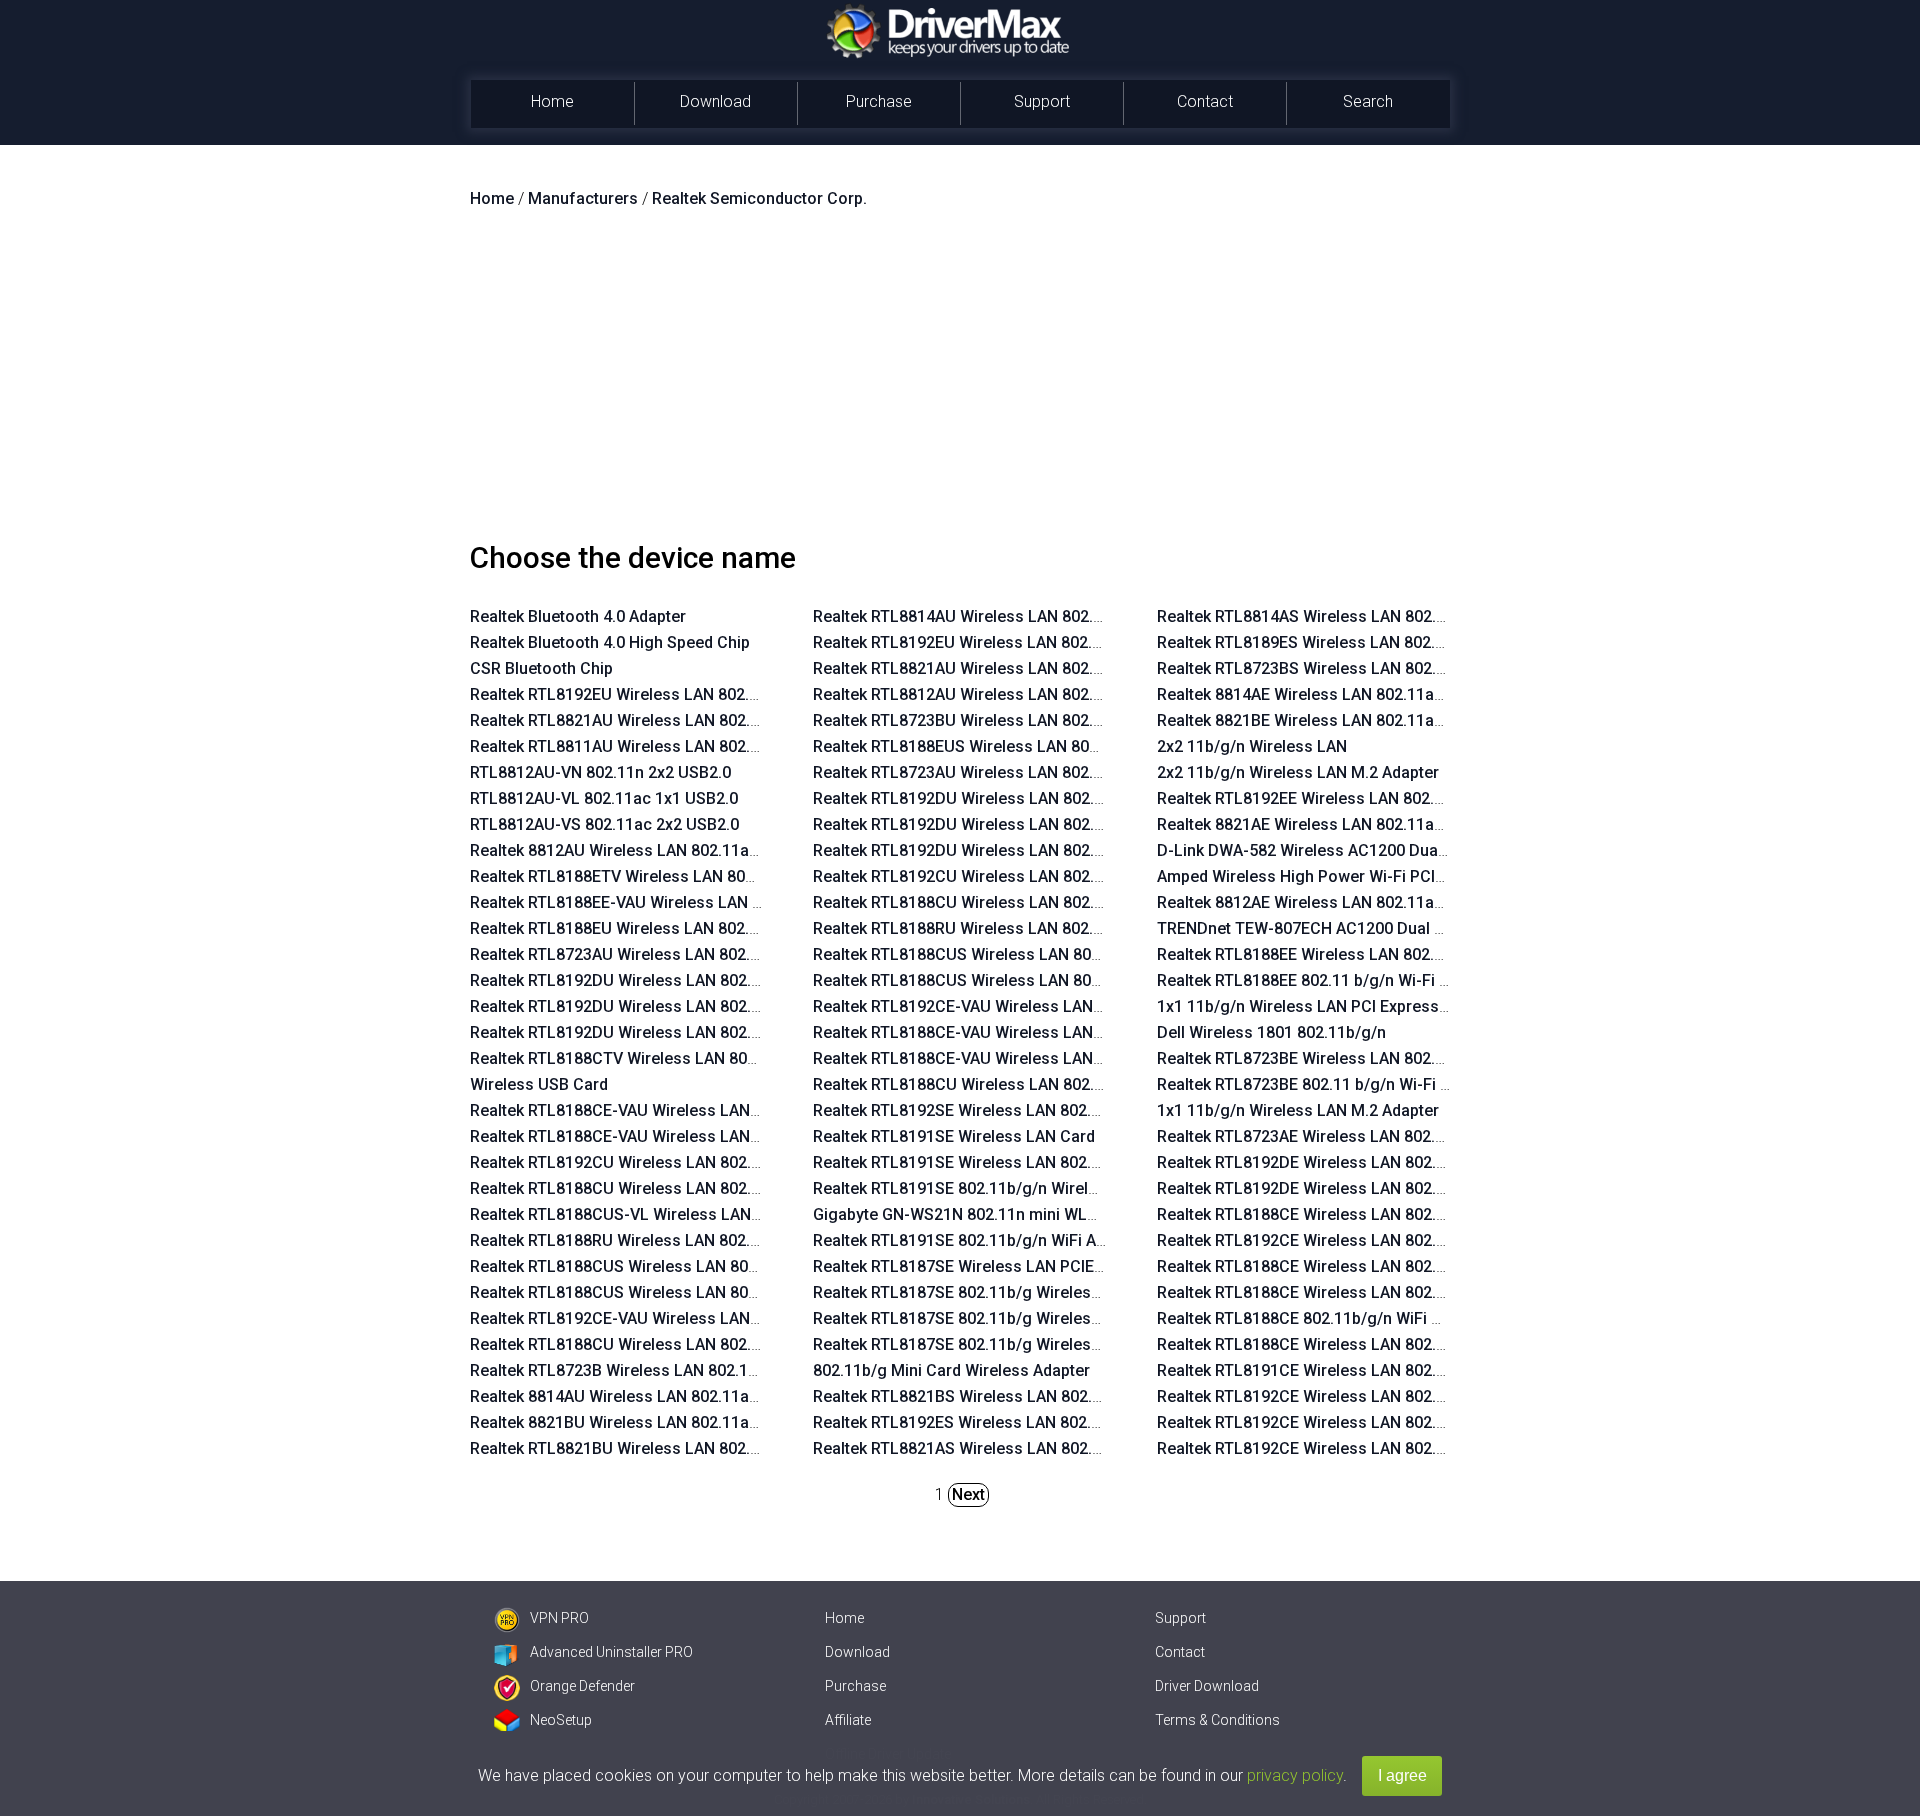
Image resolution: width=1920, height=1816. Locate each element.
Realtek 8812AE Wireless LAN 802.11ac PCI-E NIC (1337, 902)
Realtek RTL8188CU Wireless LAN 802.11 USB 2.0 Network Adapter (713, 1344)
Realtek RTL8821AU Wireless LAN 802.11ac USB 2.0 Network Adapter (721, 720)
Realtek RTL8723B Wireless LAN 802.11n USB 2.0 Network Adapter (711, 1370)
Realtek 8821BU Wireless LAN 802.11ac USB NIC (646, 1422)
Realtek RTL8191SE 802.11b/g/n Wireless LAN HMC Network (1033, 1188)
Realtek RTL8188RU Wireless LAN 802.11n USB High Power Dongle (714, 1240)
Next (968, 1494)
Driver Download (1207, 1686)
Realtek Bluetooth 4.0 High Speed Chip (610, 642)
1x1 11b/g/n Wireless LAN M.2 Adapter (1298, 1110)
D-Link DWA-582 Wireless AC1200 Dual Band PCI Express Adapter (1396, 850)
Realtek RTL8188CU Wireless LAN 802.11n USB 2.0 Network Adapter (717, 1188)
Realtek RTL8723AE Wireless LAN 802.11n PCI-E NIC (1346, 1136)
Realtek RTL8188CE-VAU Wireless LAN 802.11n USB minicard (692, 1136)
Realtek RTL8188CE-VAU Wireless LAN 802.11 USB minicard (688, 1110)
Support (1042, 101)
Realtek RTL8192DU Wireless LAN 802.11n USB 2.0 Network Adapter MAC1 (741, 980)
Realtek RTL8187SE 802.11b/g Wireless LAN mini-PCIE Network (1043, 1292)
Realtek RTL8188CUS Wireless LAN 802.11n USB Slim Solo (683, 1292)
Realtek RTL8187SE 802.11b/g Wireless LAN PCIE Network (1025, 1344)
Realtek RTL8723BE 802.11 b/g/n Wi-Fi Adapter (1327, 1084)
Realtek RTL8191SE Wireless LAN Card (954, 1136)
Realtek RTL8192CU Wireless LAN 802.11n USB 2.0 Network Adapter (717, 1162)
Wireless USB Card (539, 1084)
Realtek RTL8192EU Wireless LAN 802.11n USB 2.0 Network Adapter (716, 694)
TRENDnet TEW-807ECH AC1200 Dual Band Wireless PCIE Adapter (1397, 928)
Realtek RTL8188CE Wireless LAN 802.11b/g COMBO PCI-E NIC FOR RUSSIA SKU (1449, 1266)
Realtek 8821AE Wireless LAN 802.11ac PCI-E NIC (1337, 824)
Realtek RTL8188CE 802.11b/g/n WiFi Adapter (1322, 1318)
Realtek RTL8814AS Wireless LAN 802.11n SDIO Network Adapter (1393, 616)
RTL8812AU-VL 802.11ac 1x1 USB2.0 (604, 798)
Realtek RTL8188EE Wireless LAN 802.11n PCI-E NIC (1346, 954)
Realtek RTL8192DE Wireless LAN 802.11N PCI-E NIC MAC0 (1372, 1188)
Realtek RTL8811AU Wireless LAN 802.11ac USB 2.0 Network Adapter (721, 746)
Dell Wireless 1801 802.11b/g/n (1271, 1032)
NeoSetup (561, 1720)
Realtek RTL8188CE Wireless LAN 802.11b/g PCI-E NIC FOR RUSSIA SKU (1419, 1344)
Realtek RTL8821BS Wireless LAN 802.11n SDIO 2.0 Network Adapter (1062, 1396)
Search (1368, 101)
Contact (1205, 101)
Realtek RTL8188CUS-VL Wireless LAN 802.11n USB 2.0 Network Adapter (735, 1214)
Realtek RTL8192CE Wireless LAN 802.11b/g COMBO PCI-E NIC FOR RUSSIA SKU (1449, 1396)
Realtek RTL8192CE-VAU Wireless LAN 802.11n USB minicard (692, 1318)
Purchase (879, 101)
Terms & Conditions (1217, 1720)
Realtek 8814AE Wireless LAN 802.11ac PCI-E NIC (1337, 694)
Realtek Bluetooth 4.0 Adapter (578, 616)
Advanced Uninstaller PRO (611, 1652)
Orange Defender (582, 1686)
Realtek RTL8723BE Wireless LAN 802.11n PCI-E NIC (1346, 1058)
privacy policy (1295, 1775)
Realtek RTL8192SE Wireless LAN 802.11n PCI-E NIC (1002, 1110)
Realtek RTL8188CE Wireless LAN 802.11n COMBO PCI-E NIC (1377, 1292)
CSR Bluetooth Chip (541, 668)
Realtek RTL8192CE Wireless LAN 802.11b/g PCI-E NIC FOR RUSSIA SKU (1419, 1448)
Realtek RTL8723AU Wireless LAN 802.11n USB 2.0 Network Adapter (717, 954)
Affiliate (848, 1720)
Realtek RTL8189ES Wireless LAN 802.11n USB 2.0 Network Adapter (1403, 642)
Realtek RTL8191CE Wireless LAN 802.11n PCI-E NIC (1347, 1370)
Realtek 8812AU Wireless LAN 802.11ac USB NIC (646, 850)
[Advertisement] (960, 383)
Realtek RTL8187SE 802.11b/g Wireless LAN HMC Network (1026, 1318)
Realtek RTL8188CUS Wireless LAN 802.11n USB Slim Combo (693, 1266)
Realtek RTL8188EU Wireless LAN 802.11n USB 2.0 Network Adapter (716, 928)
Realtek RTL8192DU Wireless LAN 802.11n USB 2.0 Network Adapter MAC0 (741, 1006)
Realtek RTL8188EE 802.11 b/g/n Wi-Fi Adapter (1326, 980)
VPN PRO (559, 1618)
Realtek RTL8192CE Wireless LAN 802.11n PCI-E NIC (1347, 1240)
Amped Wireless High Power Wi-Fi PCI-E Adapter (1334, 876)
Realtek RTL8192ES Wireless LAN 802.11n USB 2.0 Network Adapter (1059, 1422)
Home (552, 101)
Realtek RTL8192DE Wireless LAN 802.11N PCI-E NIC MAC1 (1372, 1162)
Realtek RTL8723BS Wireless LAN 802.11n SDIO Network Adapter (1393, 668)
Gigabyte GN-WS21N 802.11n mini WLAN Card (980, 1214)
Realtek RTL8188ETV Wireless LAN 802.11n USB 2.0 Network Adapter (721, 876)
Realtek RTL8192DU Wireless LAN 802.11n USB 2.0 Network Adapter (717, 1032)
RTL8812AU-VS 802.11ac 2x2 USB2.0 (604, 824)
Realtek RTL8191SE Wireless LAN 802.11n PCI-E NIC (1002, 1162)
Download (715, 101)
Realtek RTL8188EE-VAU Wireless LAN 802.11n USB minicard (691, 902)
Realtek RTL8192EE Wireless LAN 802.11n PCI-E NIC (1346, 798)
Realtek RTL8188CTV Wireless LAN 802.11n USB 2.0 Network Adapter (722, 1058)
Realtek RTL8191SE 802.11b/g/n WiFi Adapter (978, 1240)
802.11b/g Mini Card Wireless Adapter (951, 1370)
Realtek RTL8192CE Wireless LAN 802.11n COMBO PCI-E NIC (1377, 1422)
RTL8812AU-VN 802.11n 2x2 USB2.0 (600, 772)
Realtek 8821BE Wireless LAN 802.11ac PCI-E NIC (1337, 720)
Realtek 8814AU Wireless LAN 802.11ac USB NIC (646, 1396)
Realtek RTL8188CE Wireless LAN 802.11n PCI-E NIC (1347, 1214)
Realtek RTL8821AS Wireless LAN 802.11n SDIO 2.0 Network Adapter (1062, 1448)
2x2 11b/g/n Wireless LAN (1252, 746)
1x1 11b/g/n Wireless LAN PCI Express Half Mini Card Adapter (1383, 1006)
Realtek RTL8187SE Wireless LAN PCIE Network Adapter (1016, 1266)
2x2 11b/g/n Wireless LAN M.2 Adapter (1298, 772)
